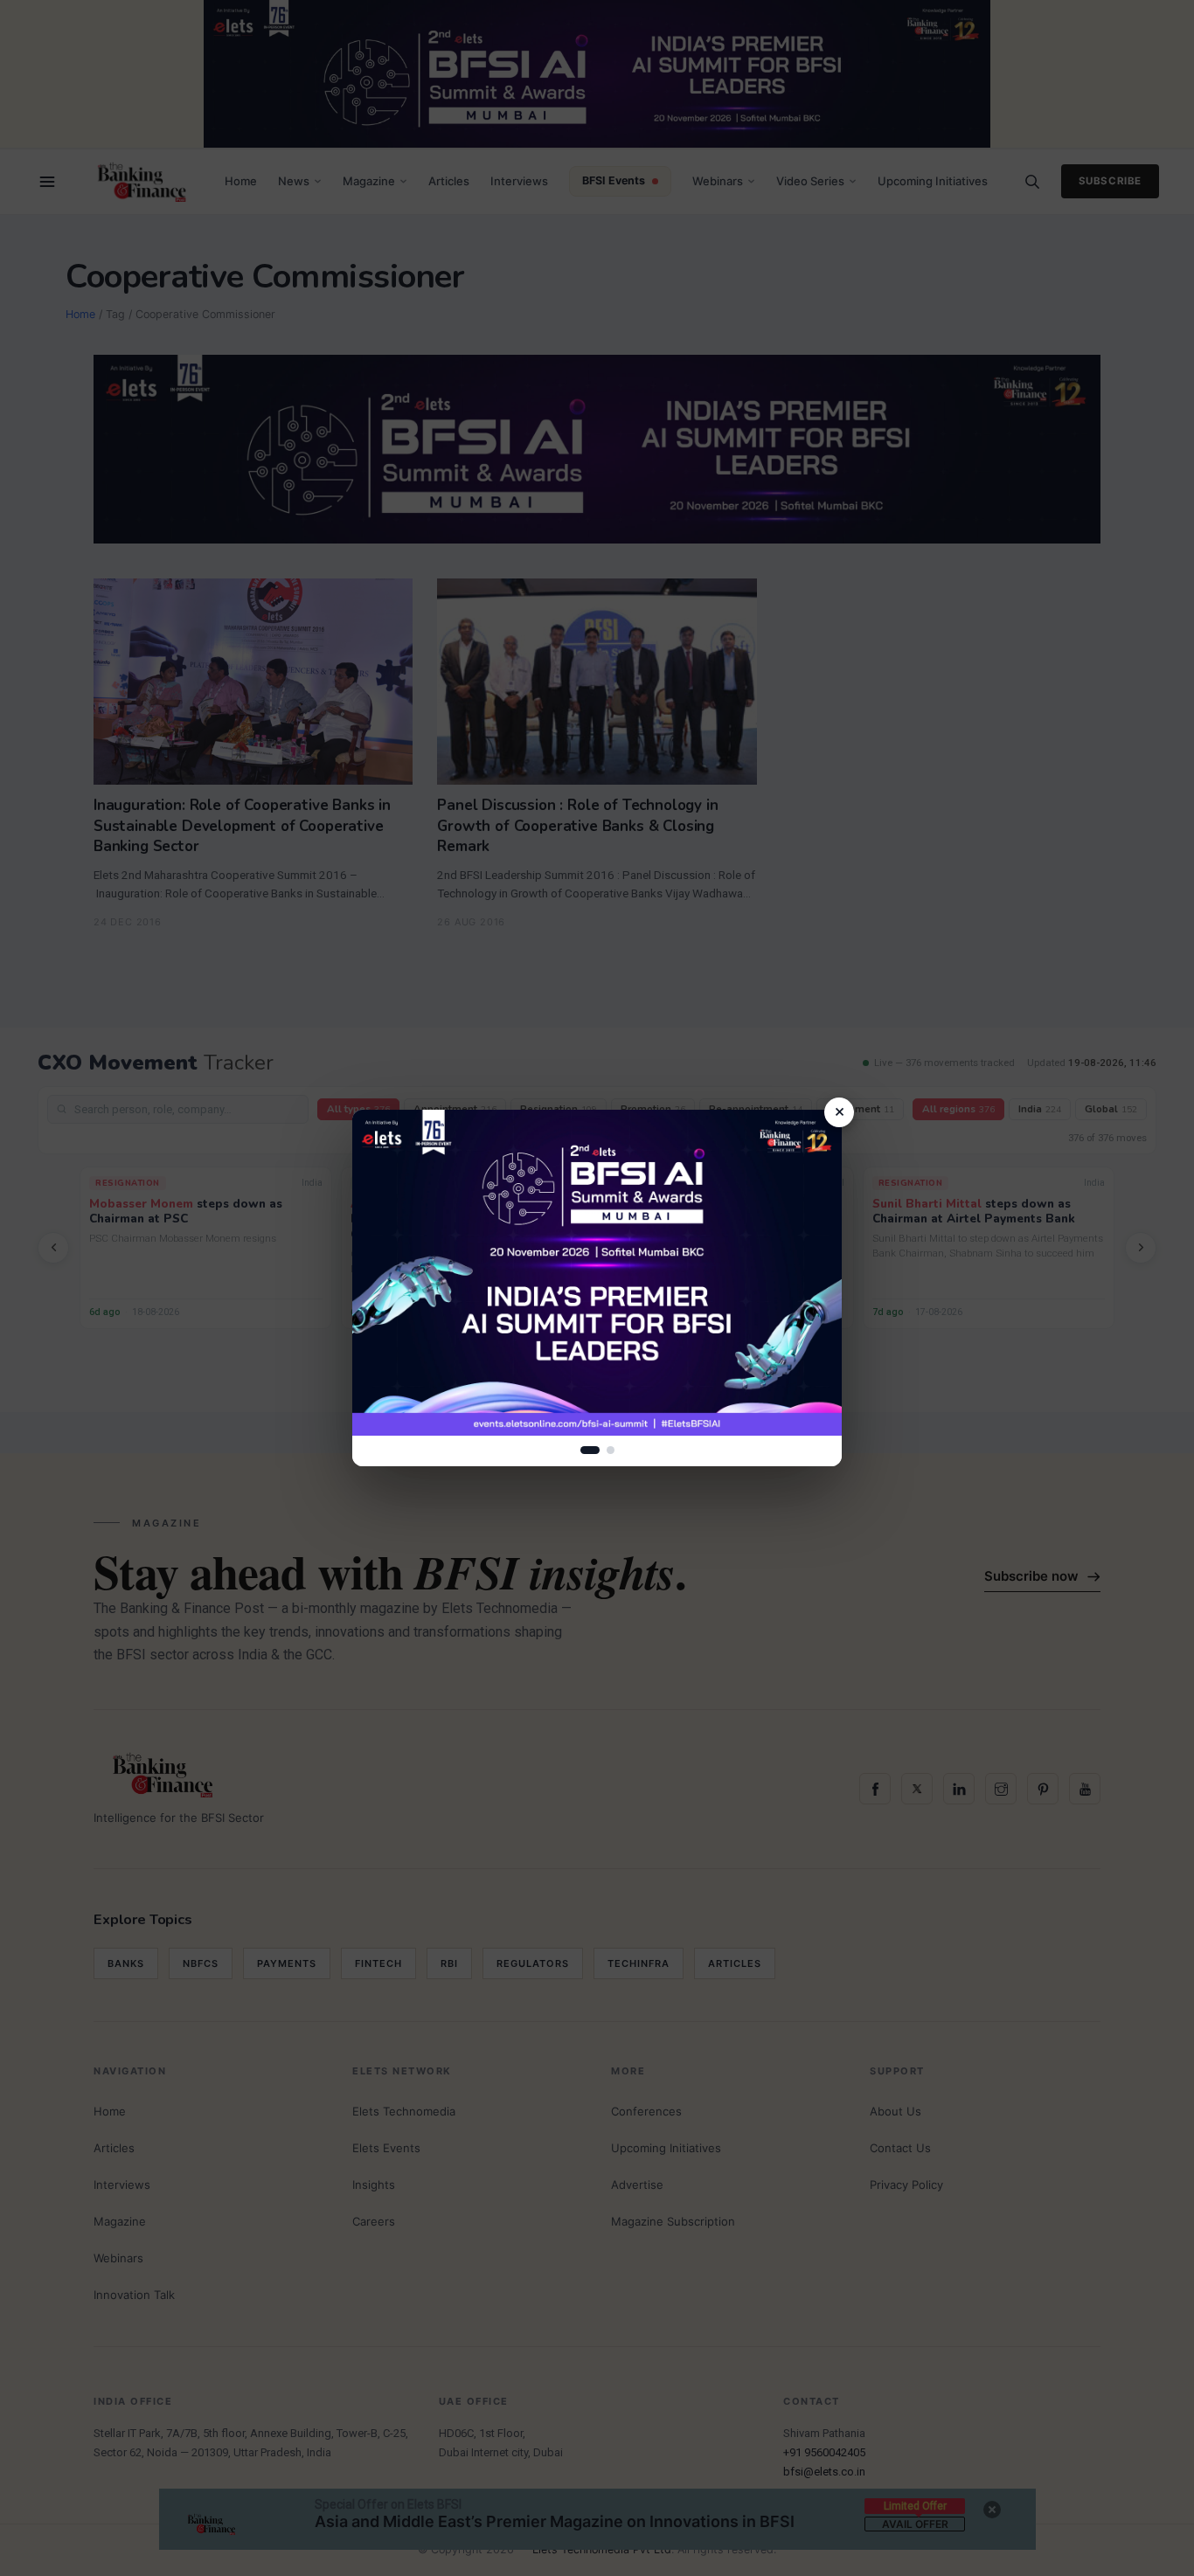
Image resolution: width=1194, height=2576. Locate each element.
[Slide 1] (590, 1450)
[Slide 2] (611, 1450)
